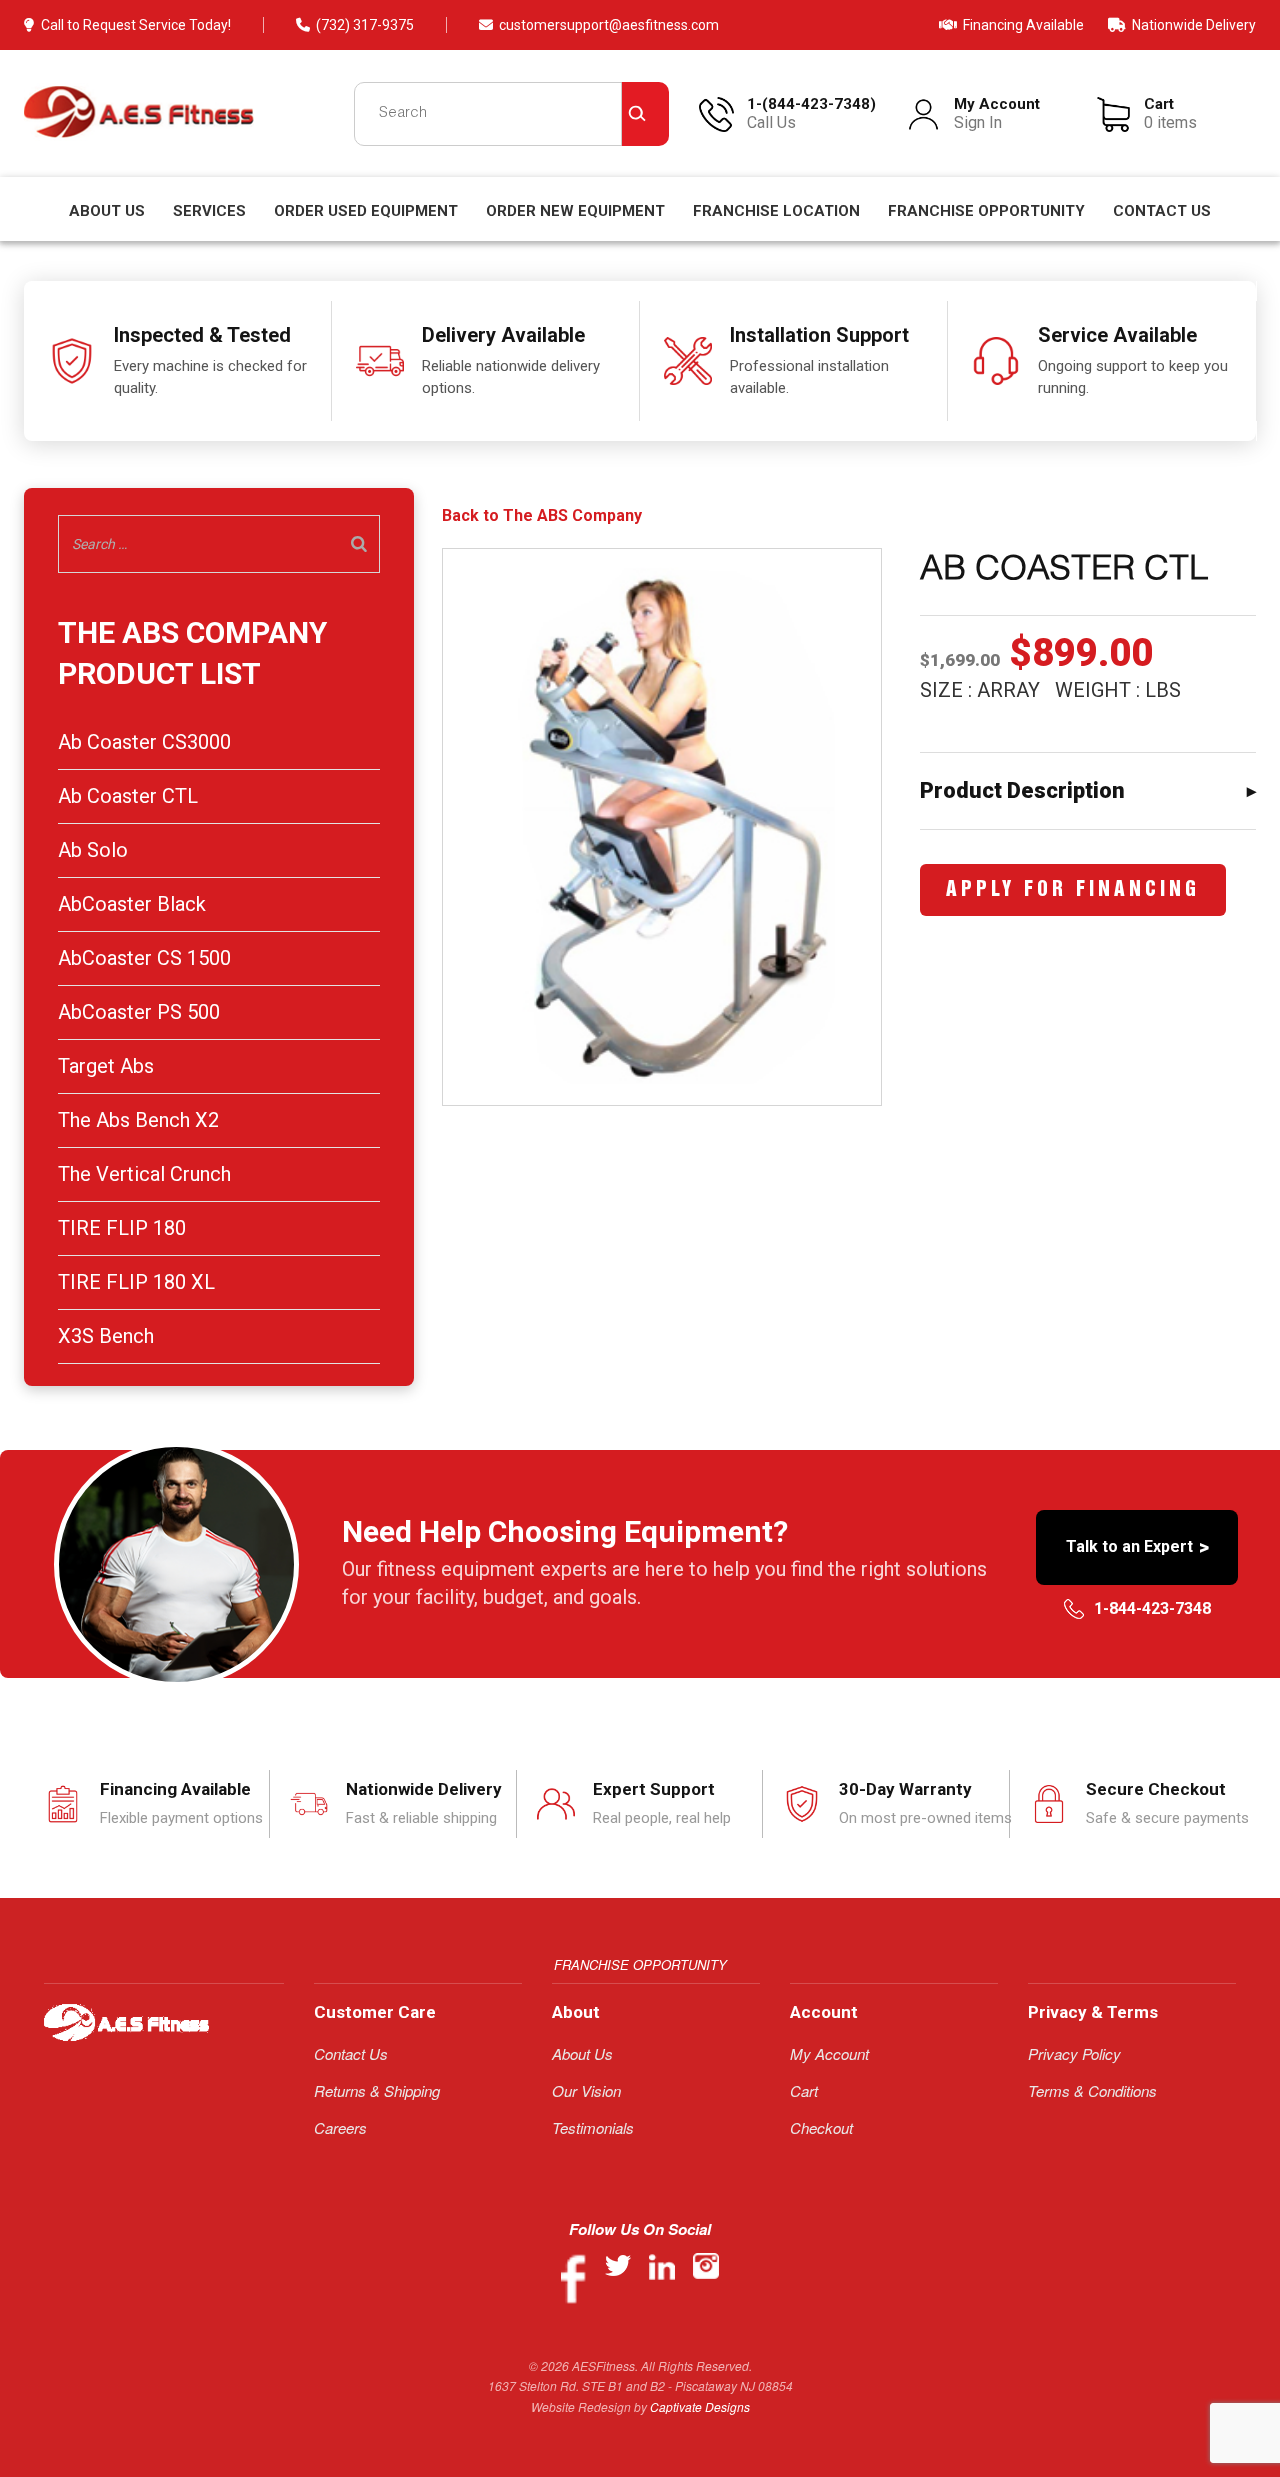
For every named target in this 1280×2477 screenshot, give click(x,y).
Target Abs (106, 1066)
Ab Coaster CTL (128, 796)
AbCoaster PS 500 (139, 1012)
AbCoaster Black (132, 904)
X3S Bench (106, 1336)
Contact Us (1162, 211)
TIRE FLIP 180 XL (136, 1282)
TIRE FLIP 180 (122, 1228)
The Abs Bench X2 (138, 1120)
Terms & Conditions (1092, 2090)
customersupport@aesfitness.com (609, 25)
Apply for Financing (1073, 890)
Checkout (821, 2127)
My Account (829, 2053)
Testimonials (593, 2127)
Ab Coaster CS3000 (144, 742)
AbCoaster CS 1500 (144, 958)
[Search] (359, 544)
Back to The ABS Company (542, 516)
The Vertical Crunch (144, 1174)
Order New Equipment (575, 211)
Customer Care (375, 2012)
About (576, 2012)
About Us (107, 211)
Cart (804, 2090)
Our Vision (586, 2090)
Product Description (1022, 790)
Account (824, 2012)
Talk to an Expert (1137, 1547)
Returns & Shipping (377, 2090)
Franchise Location (776, 211)
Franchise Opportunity (986, 211)
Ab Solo (93, 850)
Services (209, 211)
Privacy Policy (1074, 2053)
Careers (340, 2127)
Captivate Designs (700, 2406)
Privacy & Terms (1093, 2012)
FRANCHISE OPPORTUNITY (640, 1964)
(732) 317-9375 (365, 25)
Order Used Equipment (366, 211)
